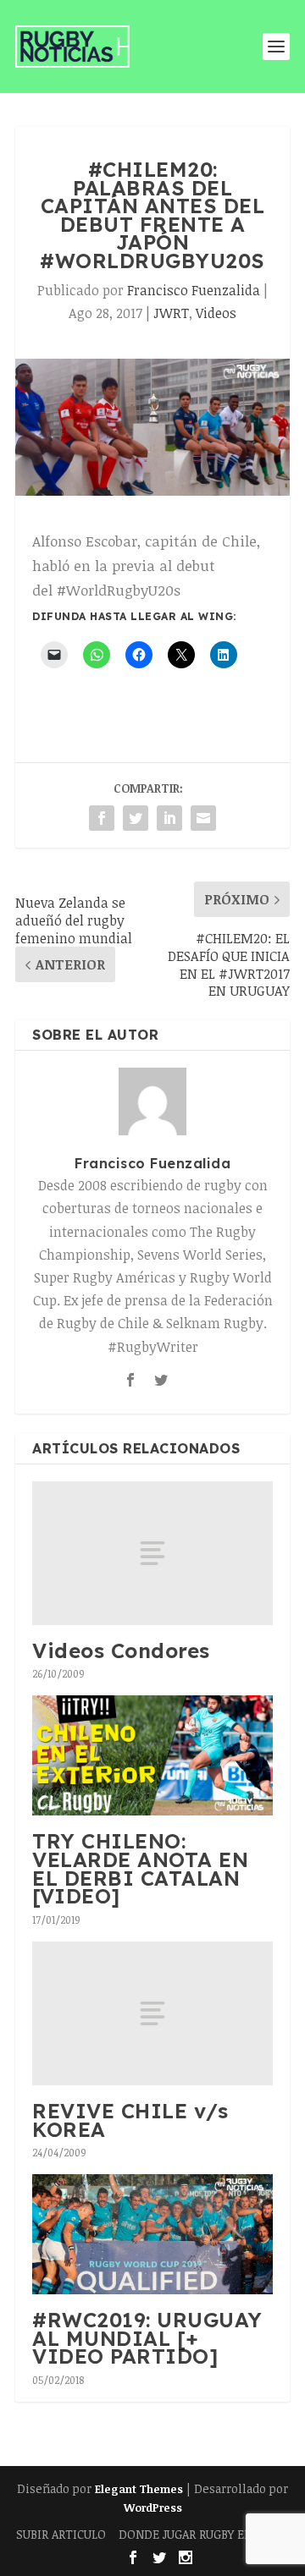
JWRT (171, 313)
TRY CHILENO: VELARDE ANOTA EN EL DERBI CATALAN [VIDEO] (140, 1868)
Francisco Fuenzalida (194, 290)
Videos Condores (121, 1651)
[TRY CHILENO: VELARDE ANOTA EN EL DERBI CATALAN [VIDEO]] (152, 1755)
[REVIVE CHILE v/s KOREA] (152, 2013)
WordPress (153, 2507)
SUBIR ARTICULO (61, 2534)
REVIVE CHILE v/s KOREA (130, 2120)
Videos (216, 313)
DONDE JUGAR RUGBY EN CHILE (204, 2534)
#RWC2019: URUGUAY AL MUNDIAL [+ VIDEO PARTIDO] (147, 2338)
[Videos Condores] (152, 1553)
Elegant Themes (139, 2489)
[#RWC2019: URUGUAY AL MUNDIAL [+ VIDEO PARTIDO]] (152, 2234)
